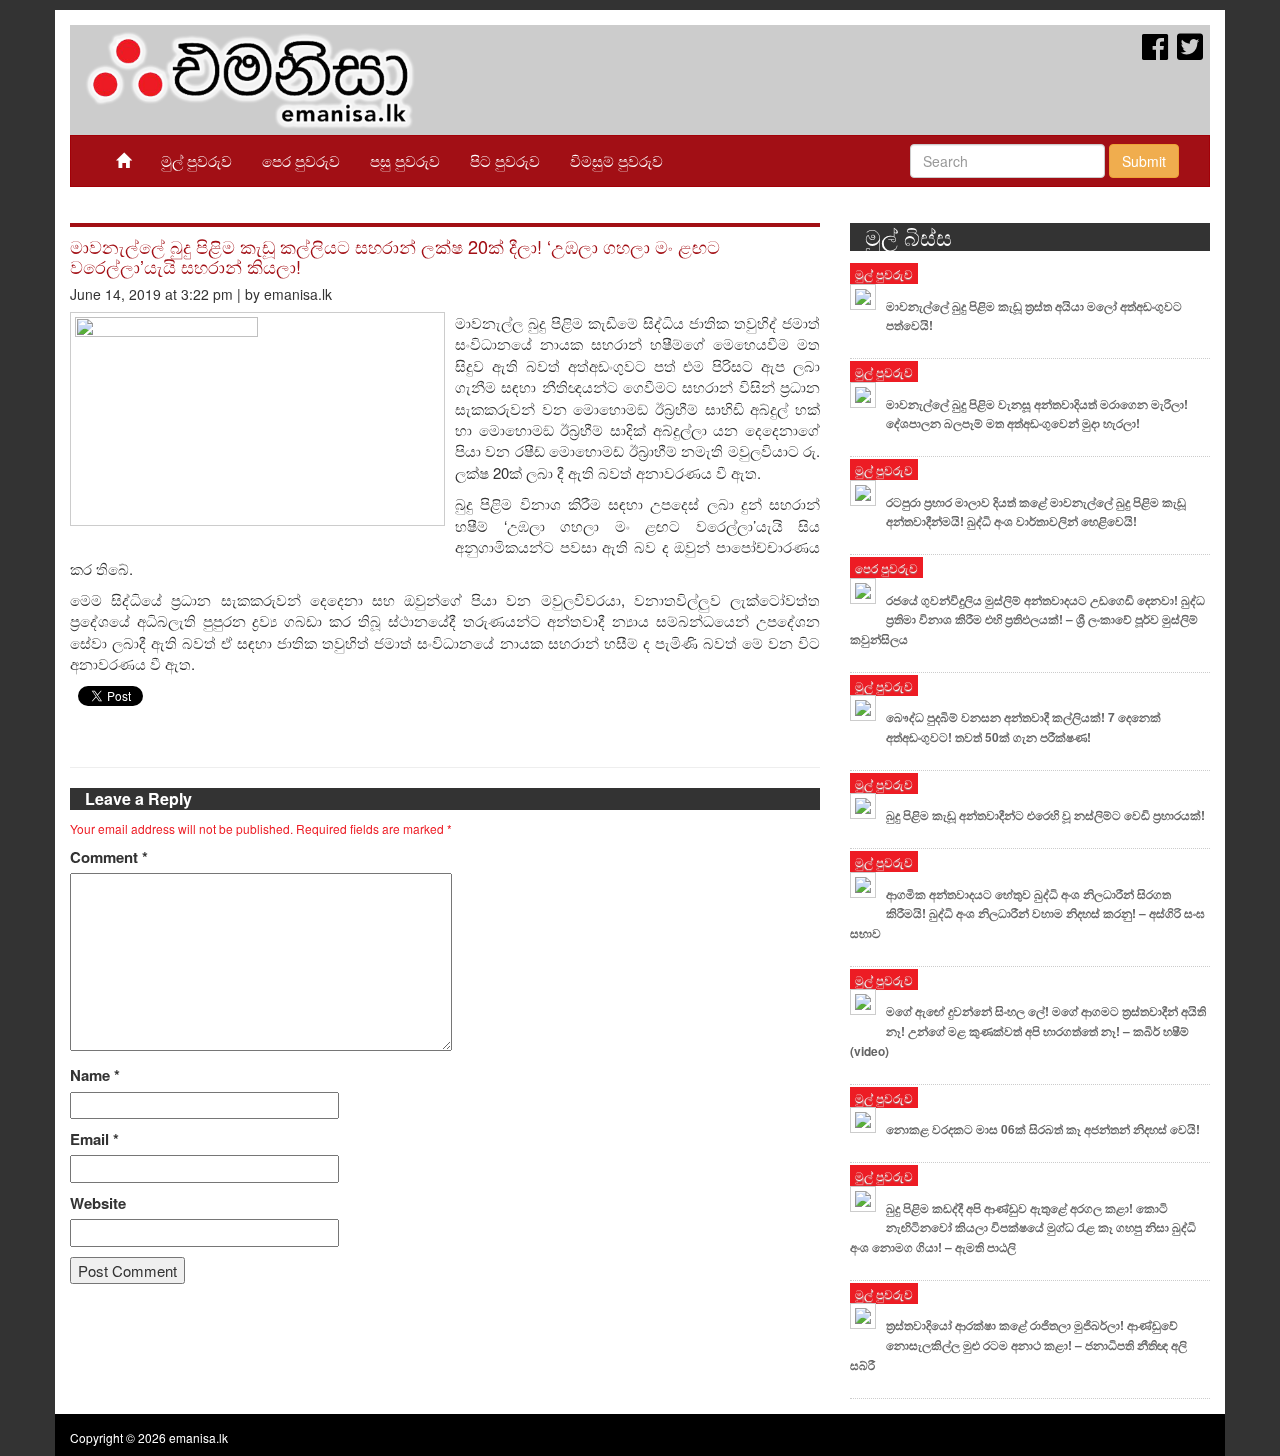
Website (98, 1203)
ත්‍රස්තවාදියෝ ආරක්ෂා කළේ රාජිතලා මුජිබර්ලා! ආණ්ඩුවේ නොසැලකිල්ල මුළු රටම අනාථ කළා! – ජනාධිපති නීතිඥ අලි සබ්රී (1018, 1345)
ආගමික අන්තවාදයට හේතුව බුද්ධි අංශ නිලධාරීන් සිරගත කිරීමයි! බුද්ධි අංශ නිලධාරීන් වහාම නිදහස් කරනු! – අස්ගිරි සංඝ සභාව (1027, 914)
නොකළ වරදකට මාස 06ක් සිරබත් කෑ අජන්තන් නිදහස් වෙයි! (1043, 1129)
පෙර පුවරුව (301, 160)
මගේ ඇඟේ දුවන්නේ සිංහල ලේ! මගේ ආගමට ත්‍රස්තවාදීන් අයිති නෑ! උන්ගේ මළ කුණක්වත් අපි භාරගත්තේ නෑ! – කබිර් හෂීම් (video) (1028, 1031)
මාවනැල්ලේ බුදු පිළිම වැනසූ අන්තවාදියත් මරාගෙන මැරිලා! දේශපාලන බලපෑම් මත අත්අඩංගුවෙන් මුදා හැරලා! (1037, 414)
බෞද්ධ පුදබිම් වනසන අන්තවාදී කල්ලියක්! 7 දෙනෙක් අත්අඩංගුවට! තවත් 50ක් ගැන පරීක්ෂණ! (1023, 727)
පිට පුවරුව (505, 160)
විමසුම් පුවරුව (616, 160)
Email (94, 1139)
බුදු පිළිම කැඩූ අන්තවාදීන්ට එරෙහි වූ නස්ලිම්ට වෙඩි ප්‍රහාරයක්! (1045, 815)
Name (95, 1075)
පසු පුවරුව (405, 160)
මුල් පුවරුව (196, 160)
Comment (109, 857)
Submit (1144, 161)
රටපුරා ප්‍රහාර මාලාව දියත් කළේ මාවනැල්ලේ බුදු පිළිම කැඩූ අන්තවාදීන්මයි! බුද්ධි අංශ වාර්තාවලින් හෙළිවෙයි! (1036, 512)
